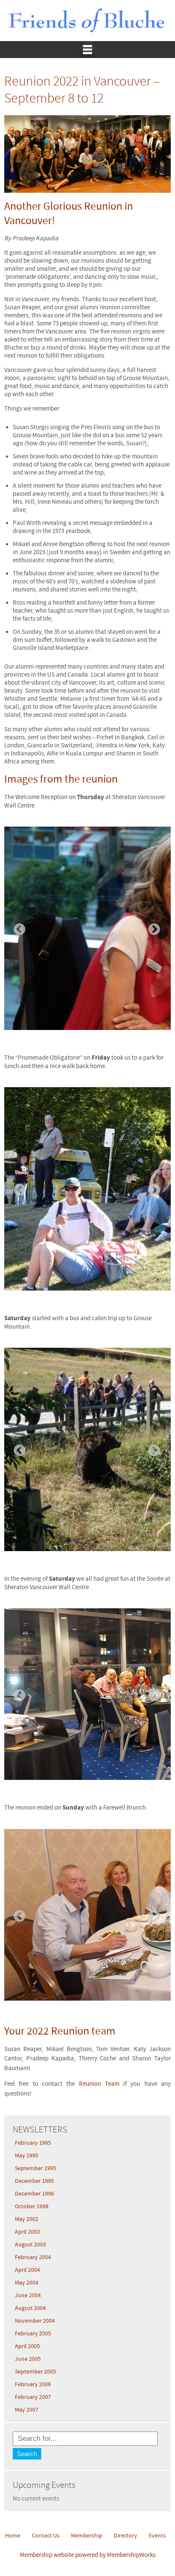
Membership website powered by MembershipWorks (88, 2555)
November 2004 (35, 2321)
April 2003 (27, 2232)
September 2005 (35, 2372)
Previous (17, 927)
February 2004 (33, 2257)
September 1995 (35, 2168)
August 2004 (30, 2308)
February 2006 (33, 2384)
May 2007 (27, 2410)
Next (152, 927)
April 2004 (27, 2270)
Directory (126, 2536)
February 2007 (33, 2397)
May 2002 (27, 2219)
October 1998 (32, 2207)
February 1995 (33, 2143)
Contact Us (46, 2536)
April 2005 (27, 2346)
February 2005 (33, 2334)
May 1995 (27, 2156)
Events (157, 2536)
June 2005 (28, 2359)
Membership (87, 2536)
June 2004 (28, 2296)
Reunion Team (99, 2084)
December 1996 (34, 2194)
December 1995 (34, 2181)
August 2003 (30, 2245)
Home (13, 2536)
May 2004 (27, 2283)
